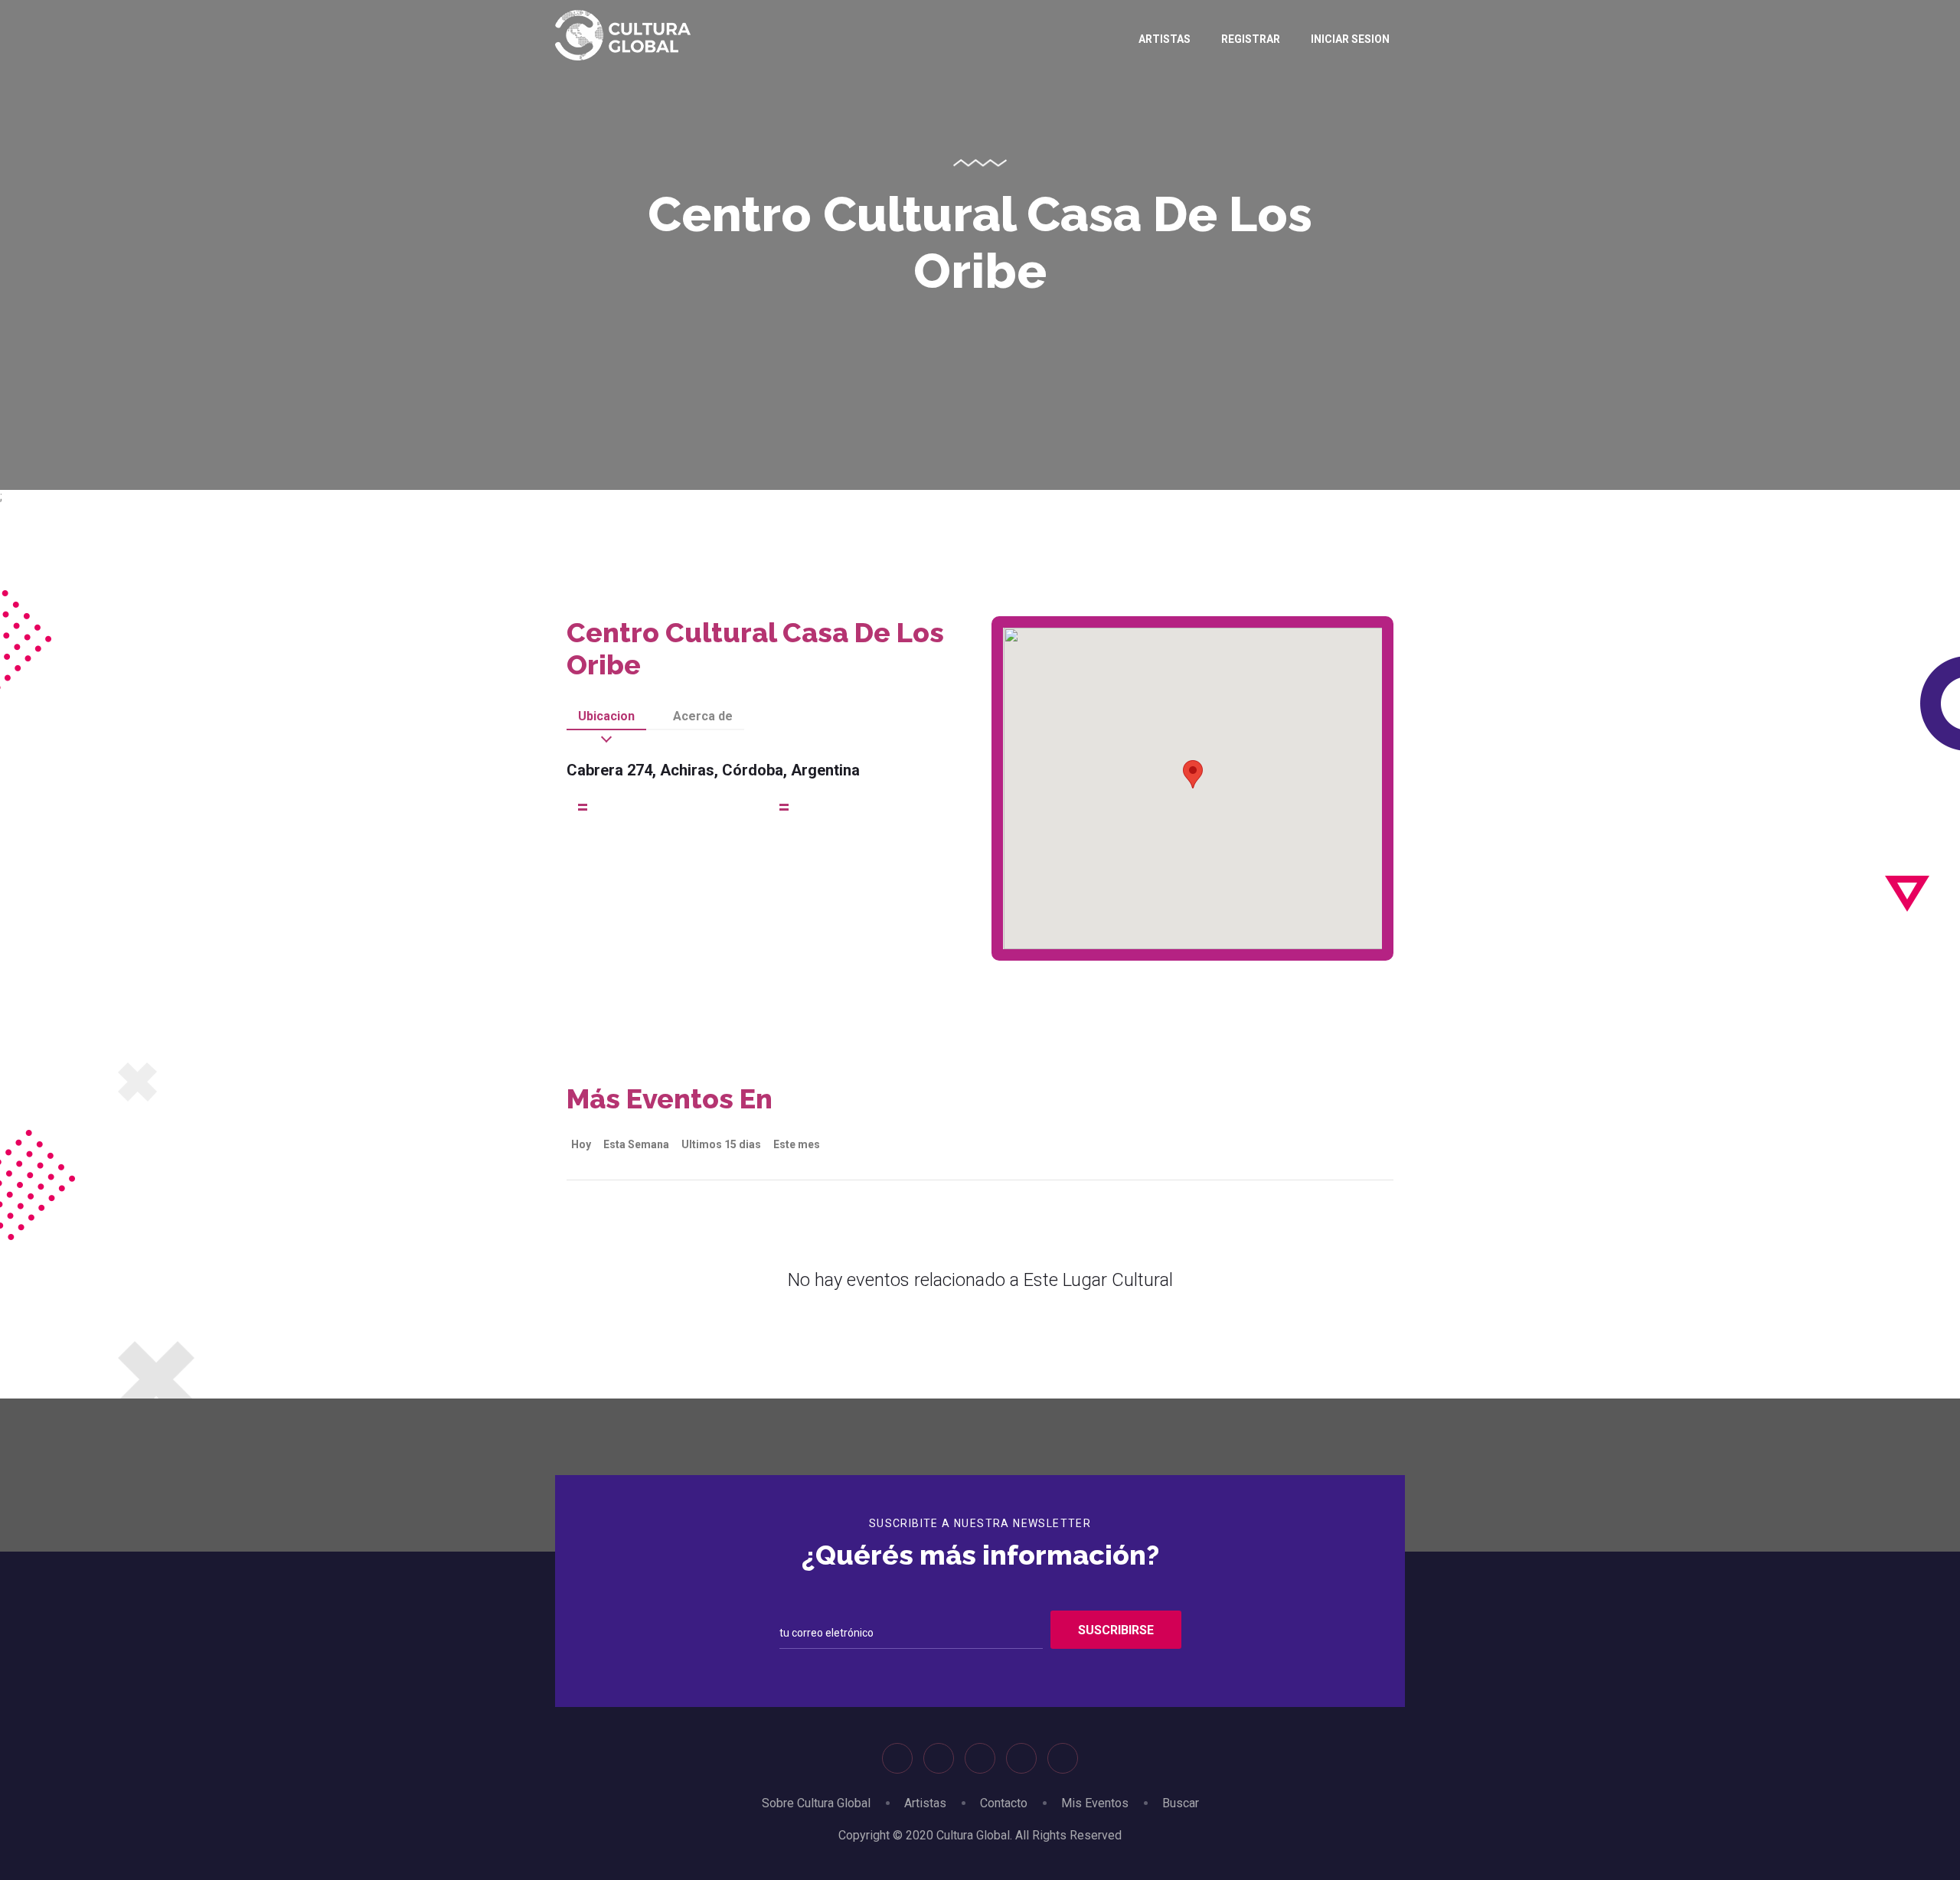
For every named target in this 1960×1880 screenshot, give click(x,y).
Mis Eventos (1095, 1803)
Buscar (1181, 1803)
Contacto (1004, 1803)
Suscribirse (1116, 1630)
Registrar (1251, 39)
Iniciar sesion (1350, 39)
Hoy (581, 1144)
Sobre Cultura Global (816, 1803)
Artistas (1165, 39)
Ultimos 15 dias (721, 1144)
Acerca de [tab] (703, 716)
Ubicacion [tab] (606, 716)
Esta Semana (636, 1144)
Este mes (797, 1144)
